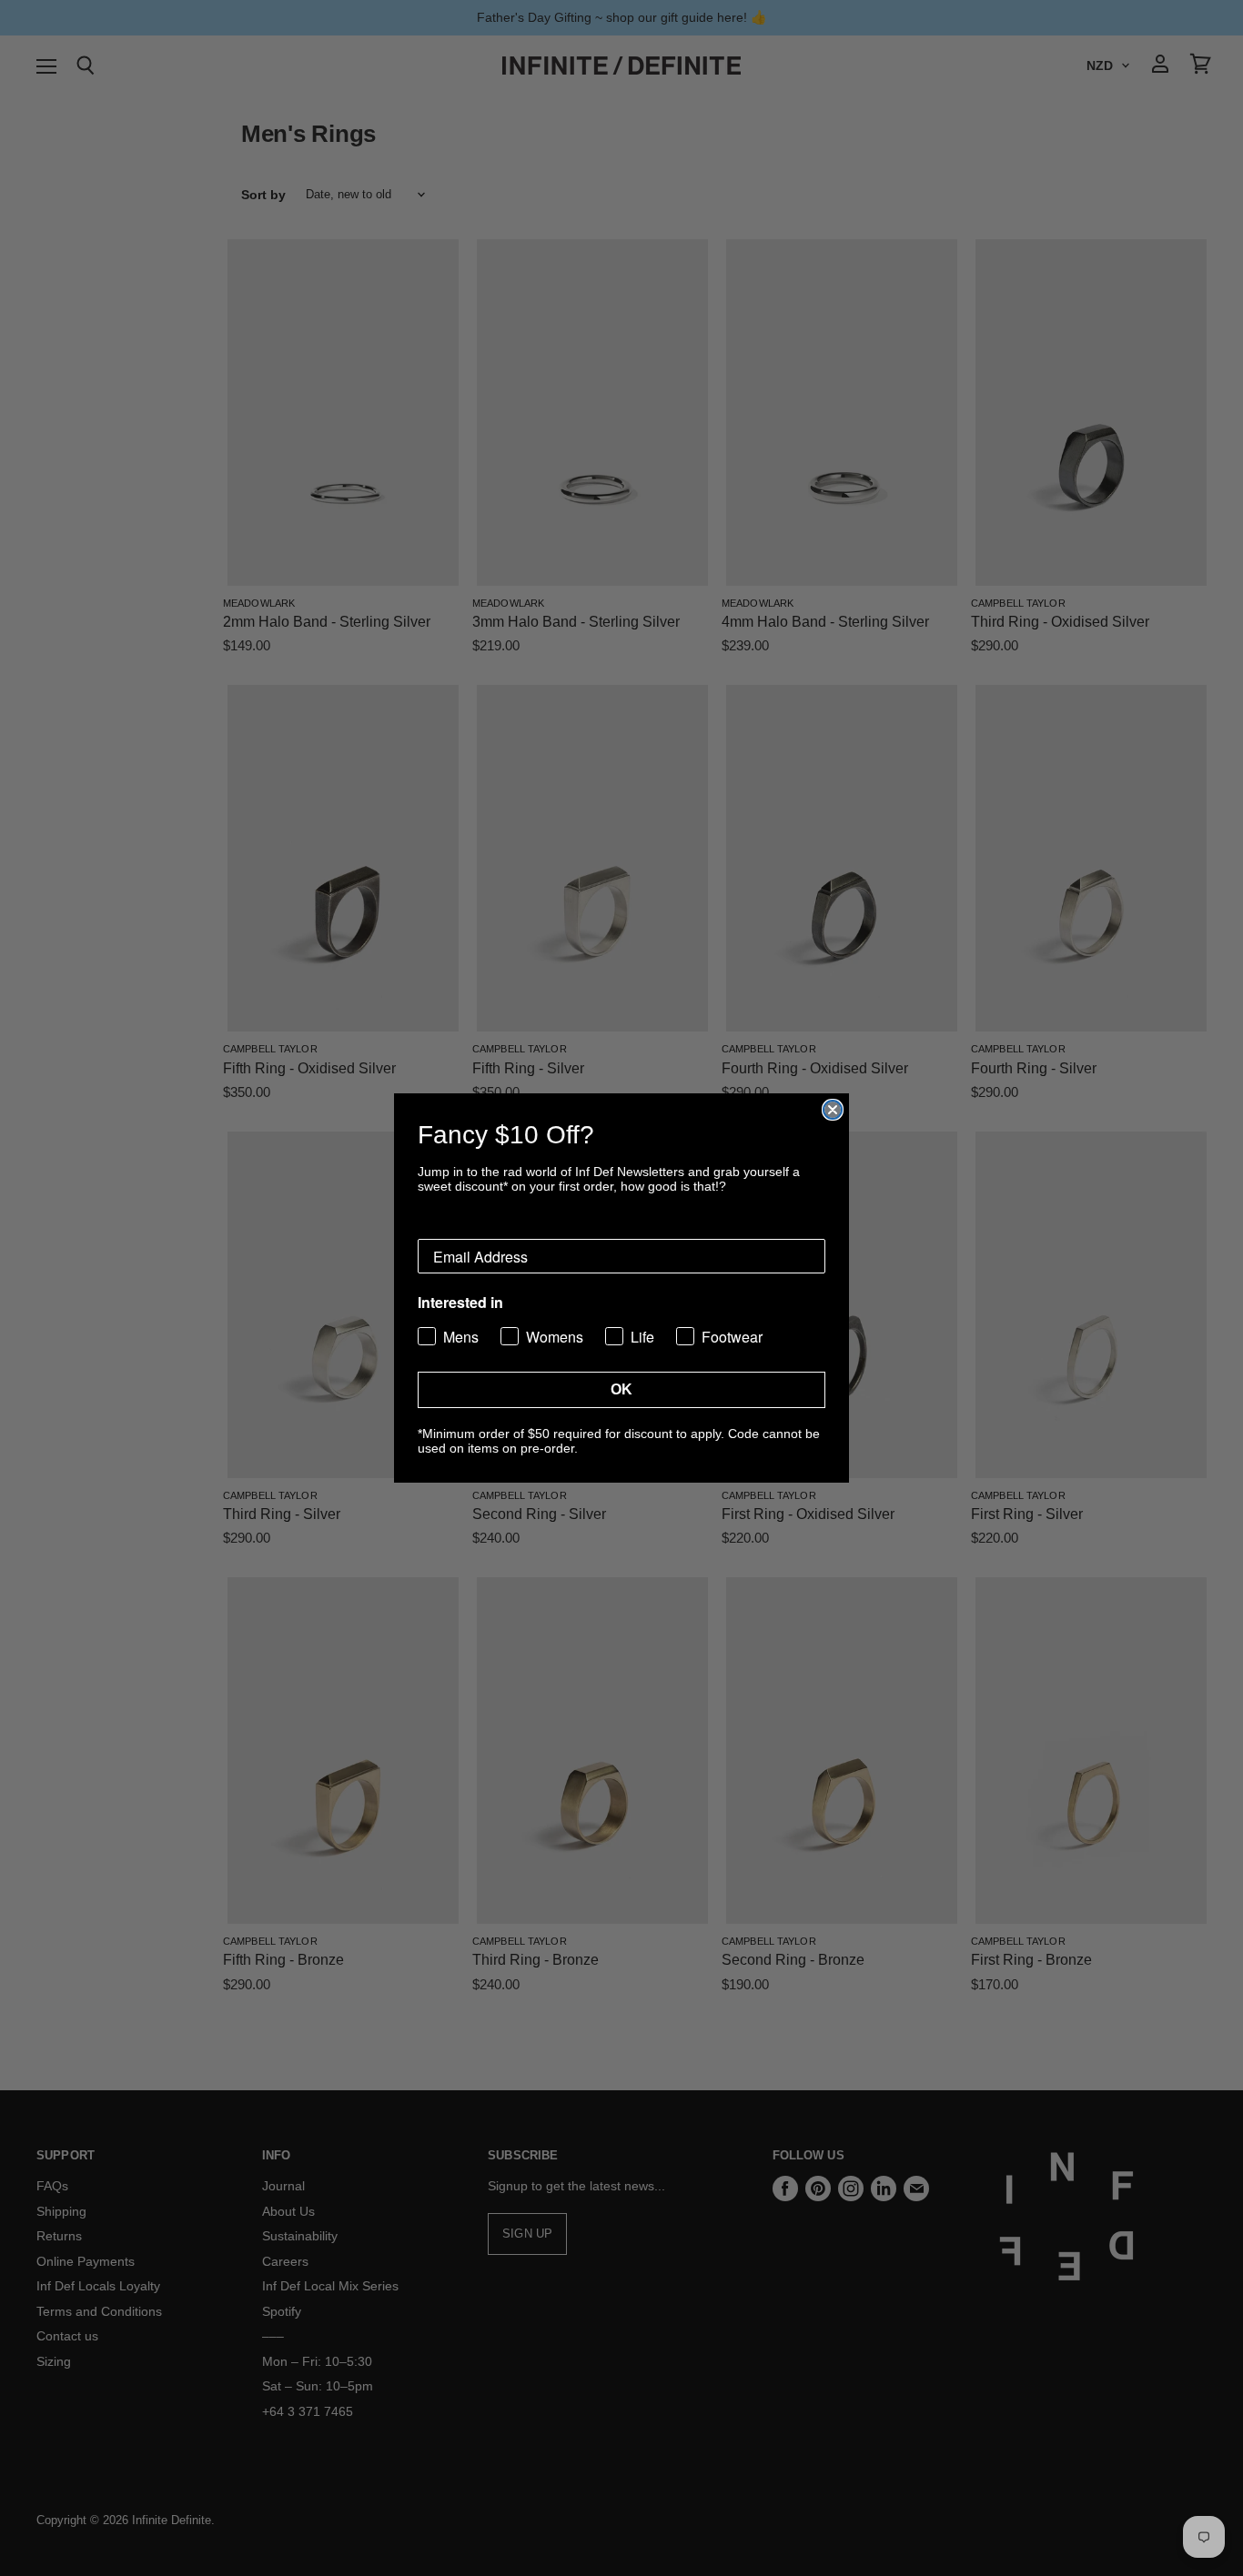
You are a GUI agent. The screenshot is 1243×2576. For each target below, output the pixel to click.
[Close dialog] (833, 1110)
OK (621, 1389)
